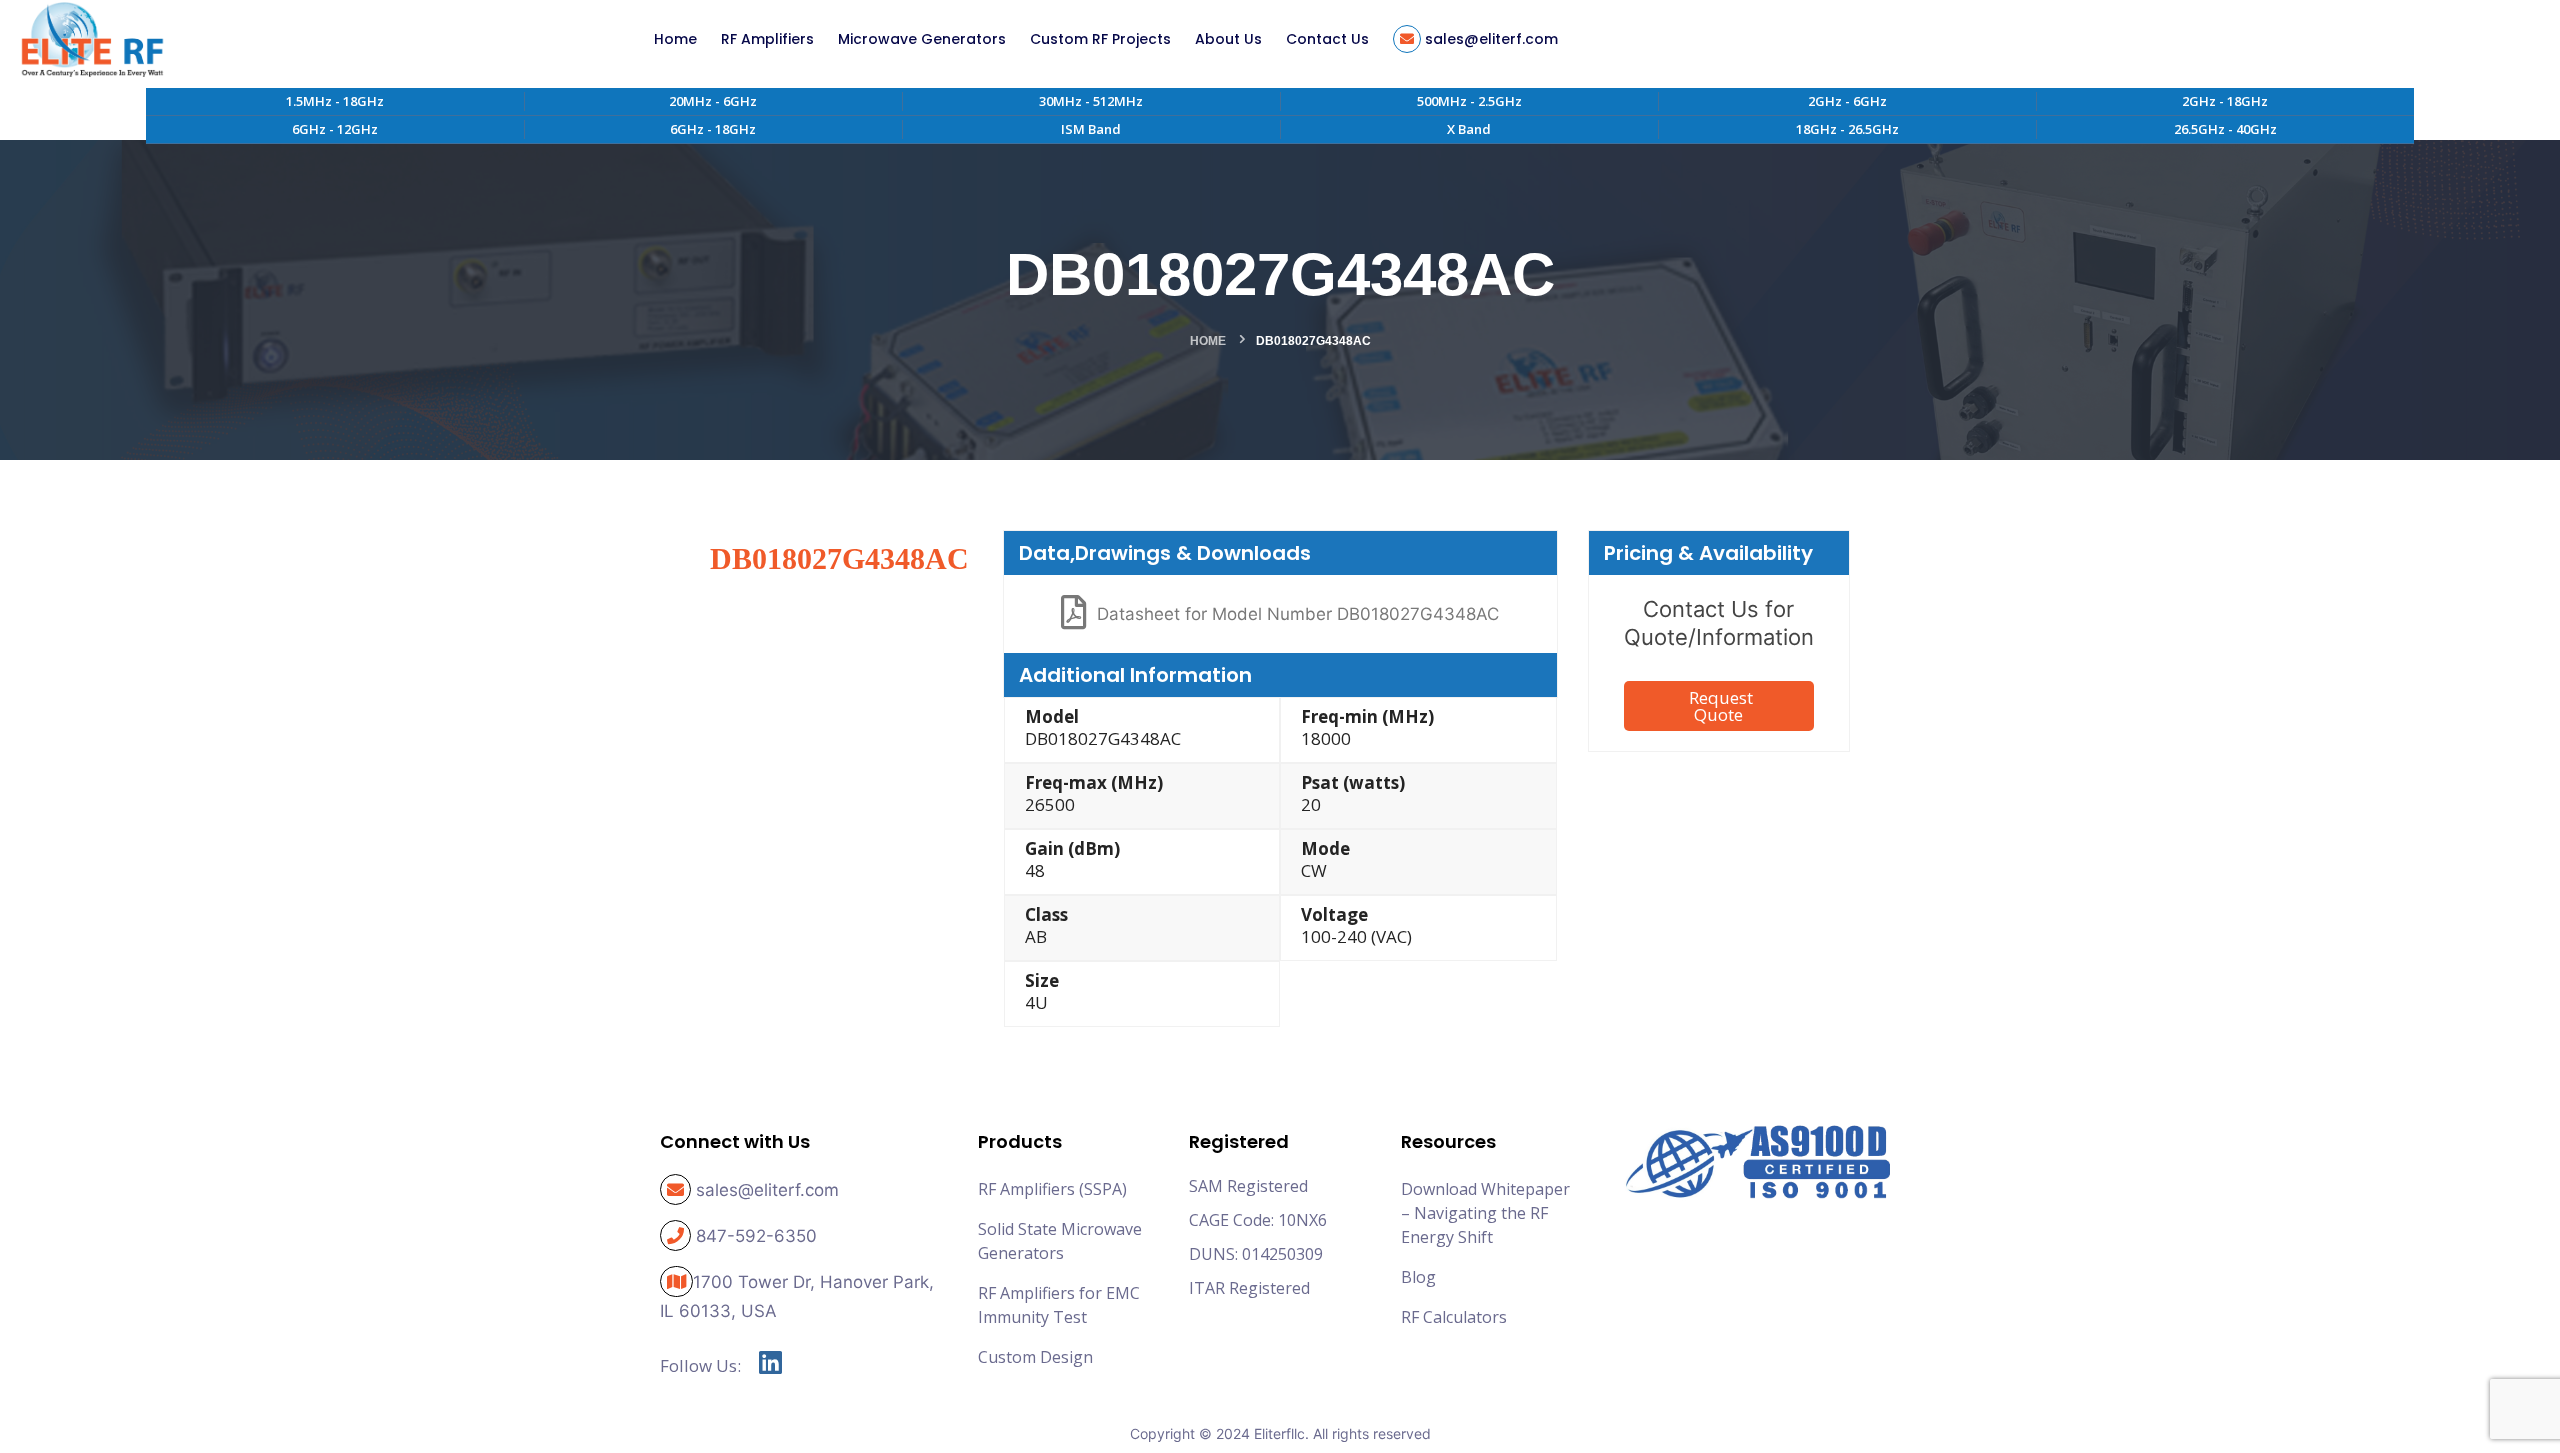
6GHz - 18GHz (713, 129)
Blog (1418, 1277)
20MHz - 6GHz (713, 101)
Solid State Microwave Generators (1060, 1241)
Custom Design (1035, 1357)
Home (1208, 341)
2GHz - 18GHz (2225, 101)
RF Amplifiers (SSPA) (1052, 1189)
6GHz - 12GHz (335, 129)
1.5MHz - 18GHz (335, 101)
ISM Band (1091, 129)
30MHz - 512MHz (1091, 101)
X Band (1469, 129)
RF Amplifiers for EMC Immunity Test (1059, 1305)
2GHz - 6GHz (1847, 101)
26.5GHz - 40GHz (2225, 129)
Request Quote (1721, 706)
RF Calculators (1454, 1317)
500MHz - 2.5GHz (1469, 101)
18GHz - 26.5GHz (1847, 129)
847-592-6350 (756, 1236)
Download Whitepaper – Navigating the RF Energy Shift (1485, 1213)
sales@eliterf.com (767, 1190)
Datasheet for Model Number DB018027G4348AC (1298, 614)
